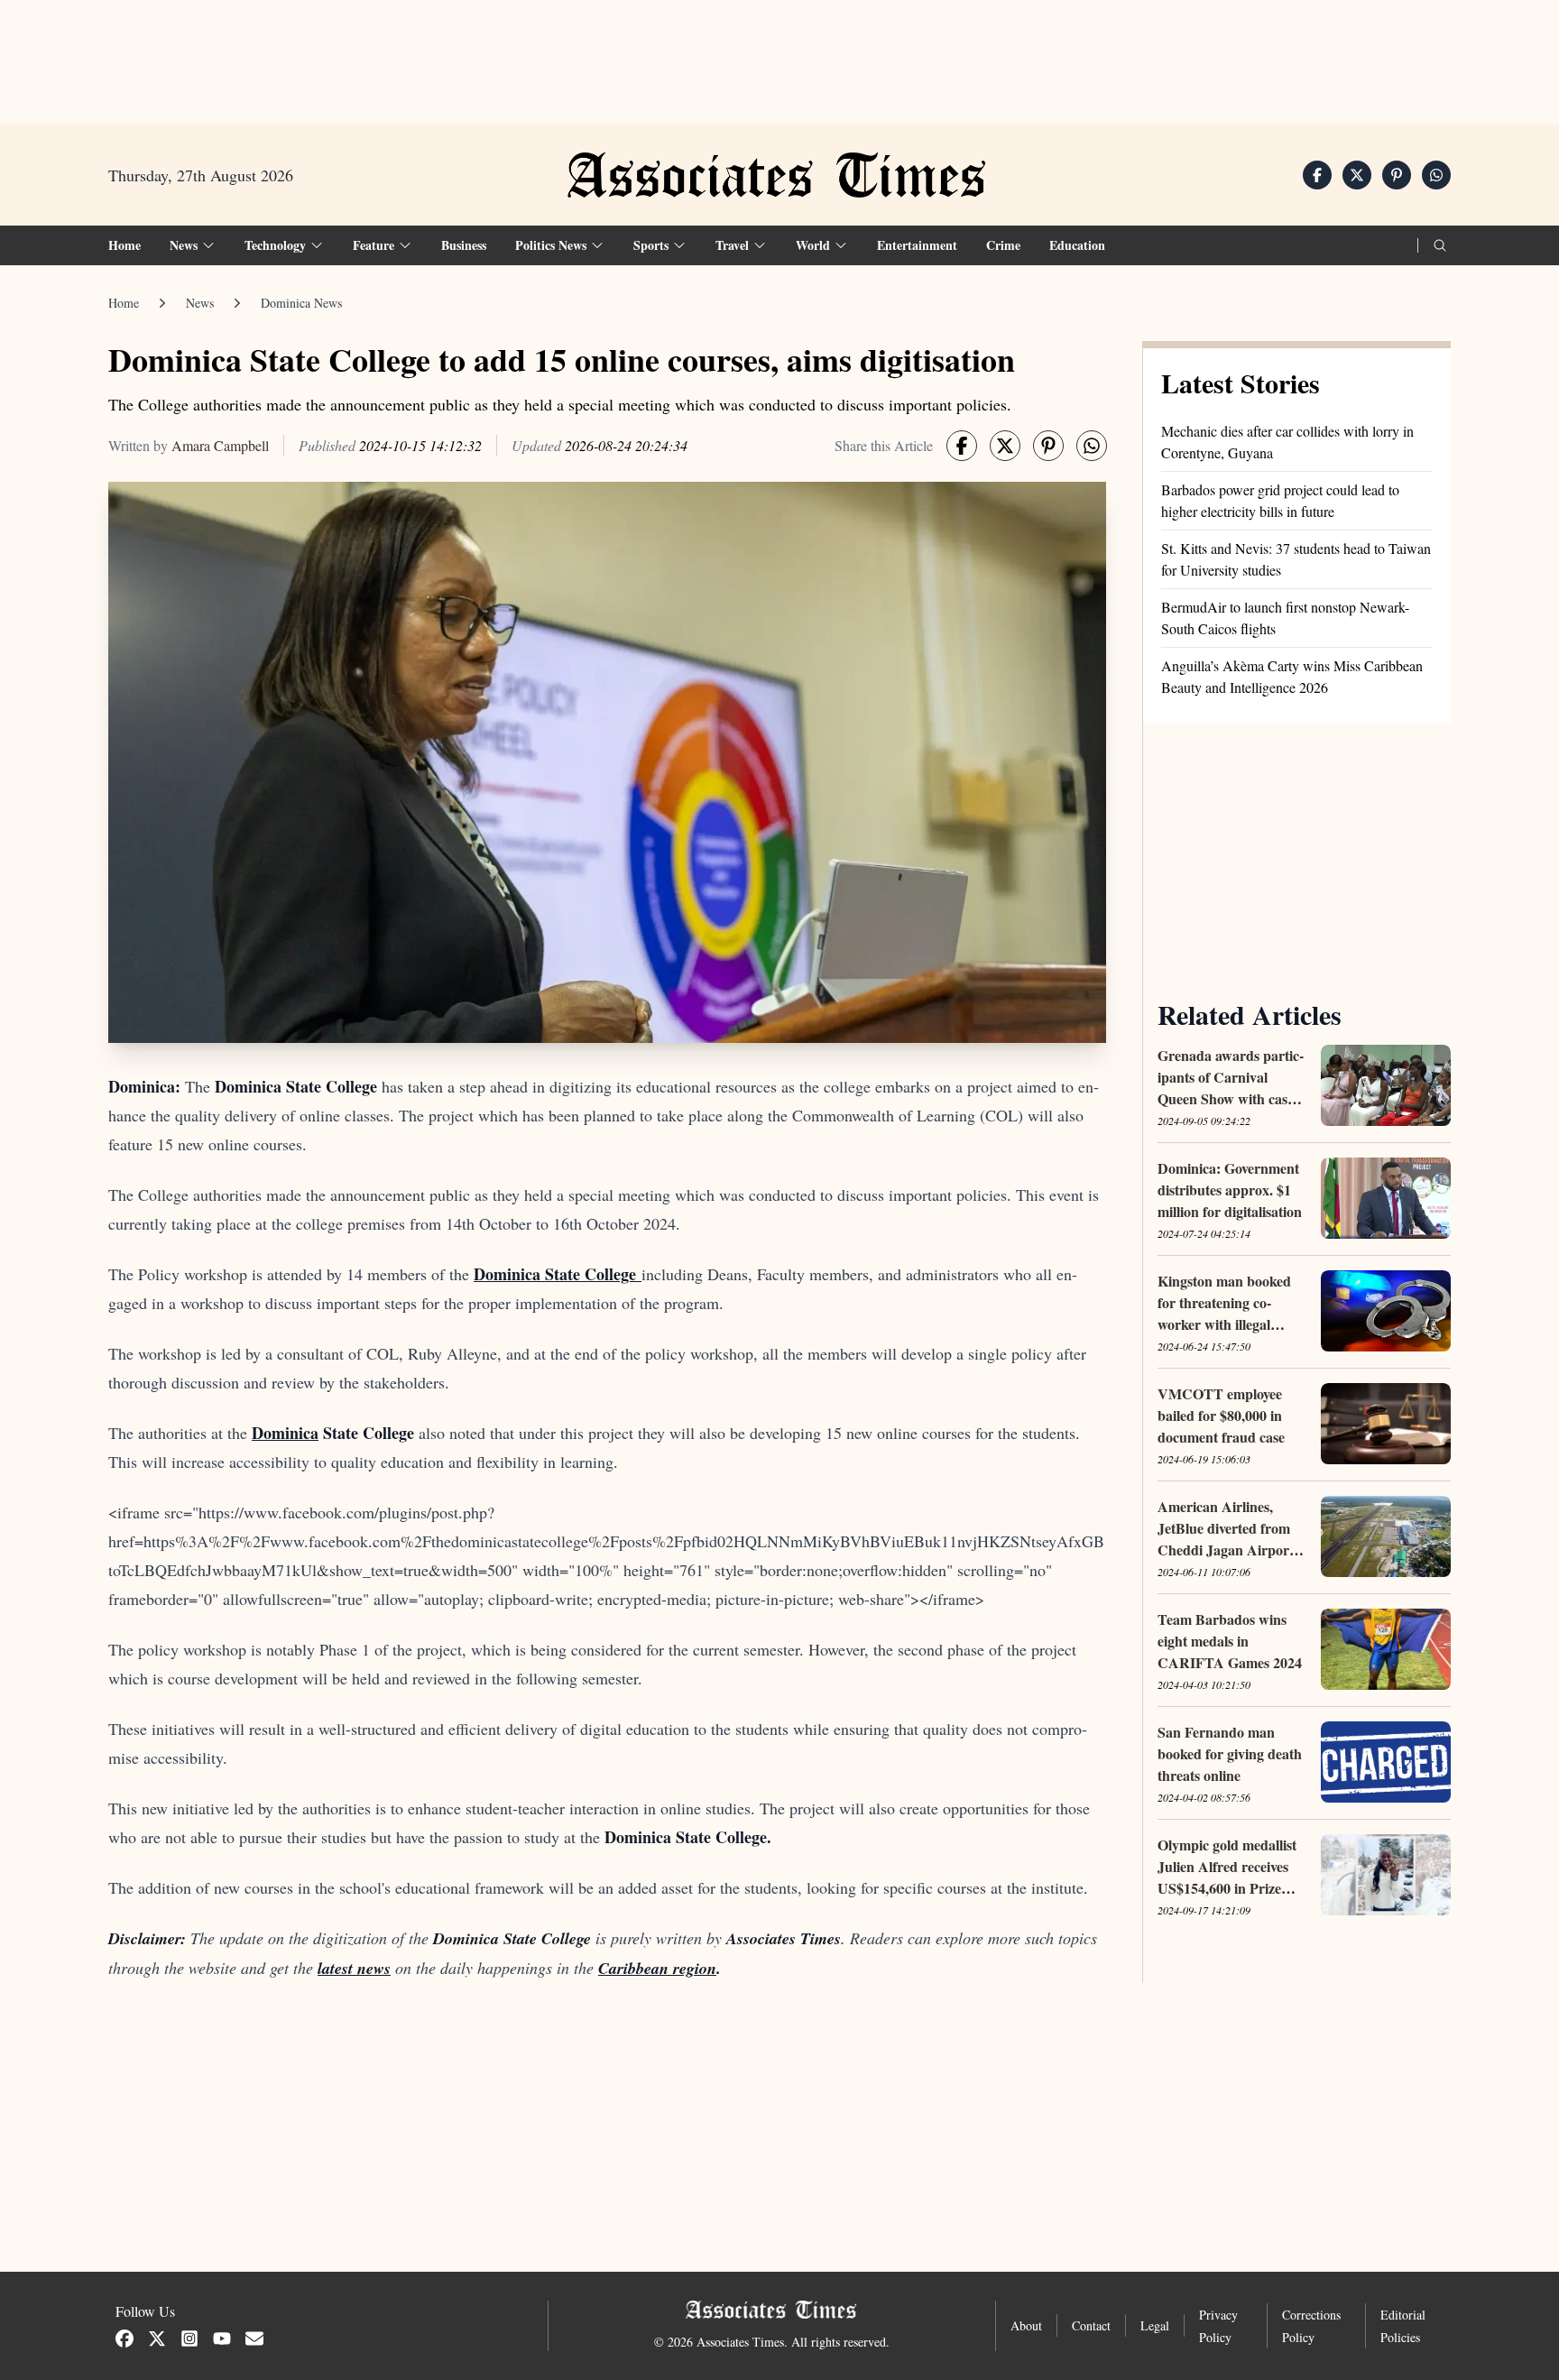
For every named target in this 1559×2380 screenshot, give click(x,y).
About (1026, 2325)
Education (1077, 245)
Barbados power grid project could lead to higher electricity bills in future (1280, 500)
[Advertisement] (779, 55)
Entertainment (917, 245)
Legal (1155, 2325)
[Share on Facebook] (1317, 175)
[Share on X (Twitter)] (1357, 175)
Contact (1091, 2325)
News (200, 303)
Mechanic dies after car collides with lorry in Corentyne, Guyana (1287, 442)
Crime (1003, 245)
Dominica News (301, 303)
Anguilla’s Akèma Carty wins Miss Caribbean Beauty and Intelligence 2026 (1292, 676)
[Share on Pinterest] (1397, 175)
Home (125, 245)
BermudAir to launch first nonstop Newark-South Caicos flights (1285, 618)
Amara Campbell (220, 445)
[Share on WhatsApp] (1436, 175)
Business (464, 245)
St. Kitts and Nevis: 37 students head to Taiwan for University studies (1296, 559)
